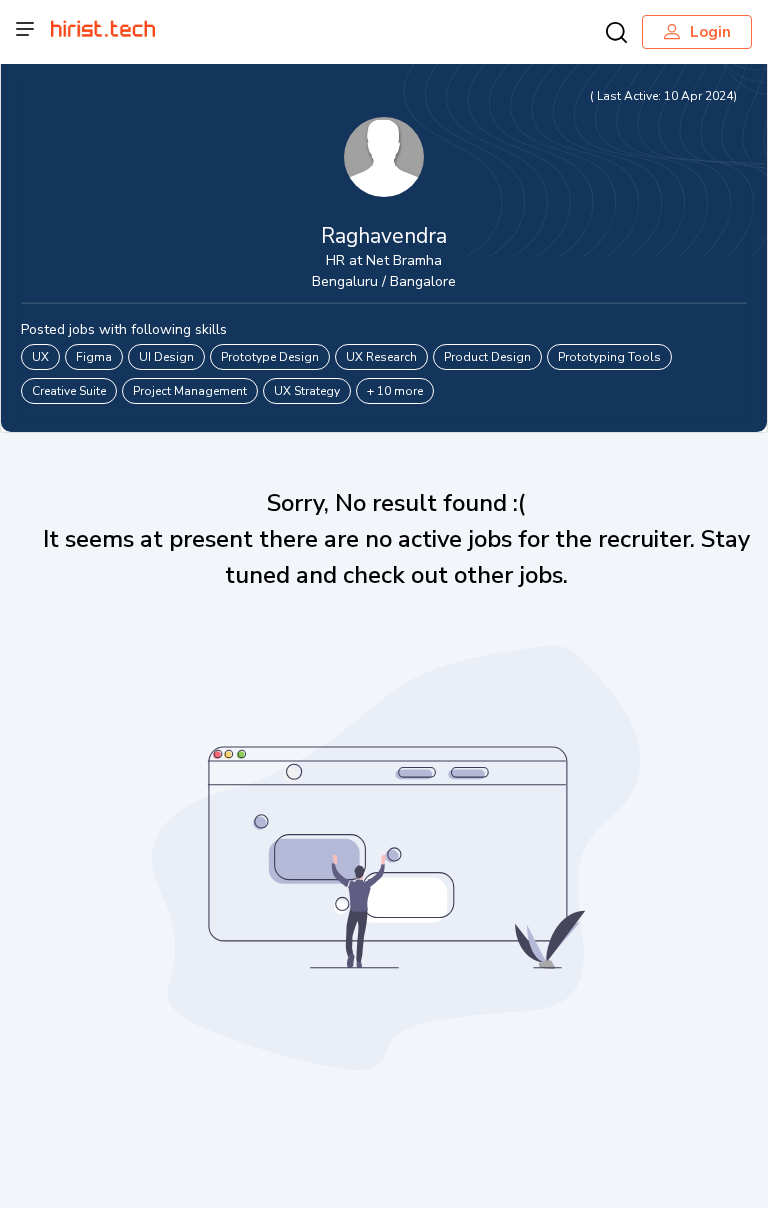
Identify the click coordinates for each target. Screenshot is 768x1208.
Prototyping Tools (609, 357)
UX (40, 357)
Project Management (190, 391)
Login (710, 32)
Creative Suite (69, 391)
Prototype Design (270, 357)
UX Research (381, 357)
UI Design (166, 357)
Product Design (487, 357)
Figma (94, 357)
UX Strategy (307, 391)
